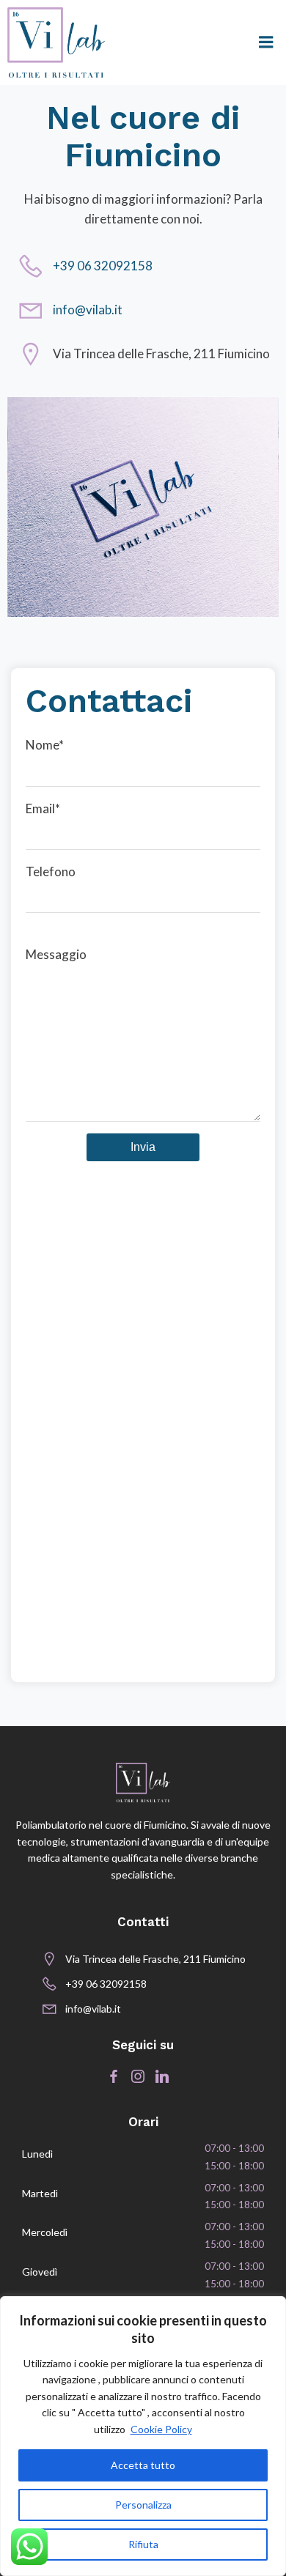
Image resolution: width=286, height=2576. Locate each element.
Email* (43, 808)
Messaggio (56, 954)
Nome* (45, 745)
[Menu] (266, 42)
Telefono (51, 871)
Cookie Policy (161, 2429)
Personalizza (143, 2505)
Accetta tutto (143, 2465)
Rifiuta (143, 2544)
